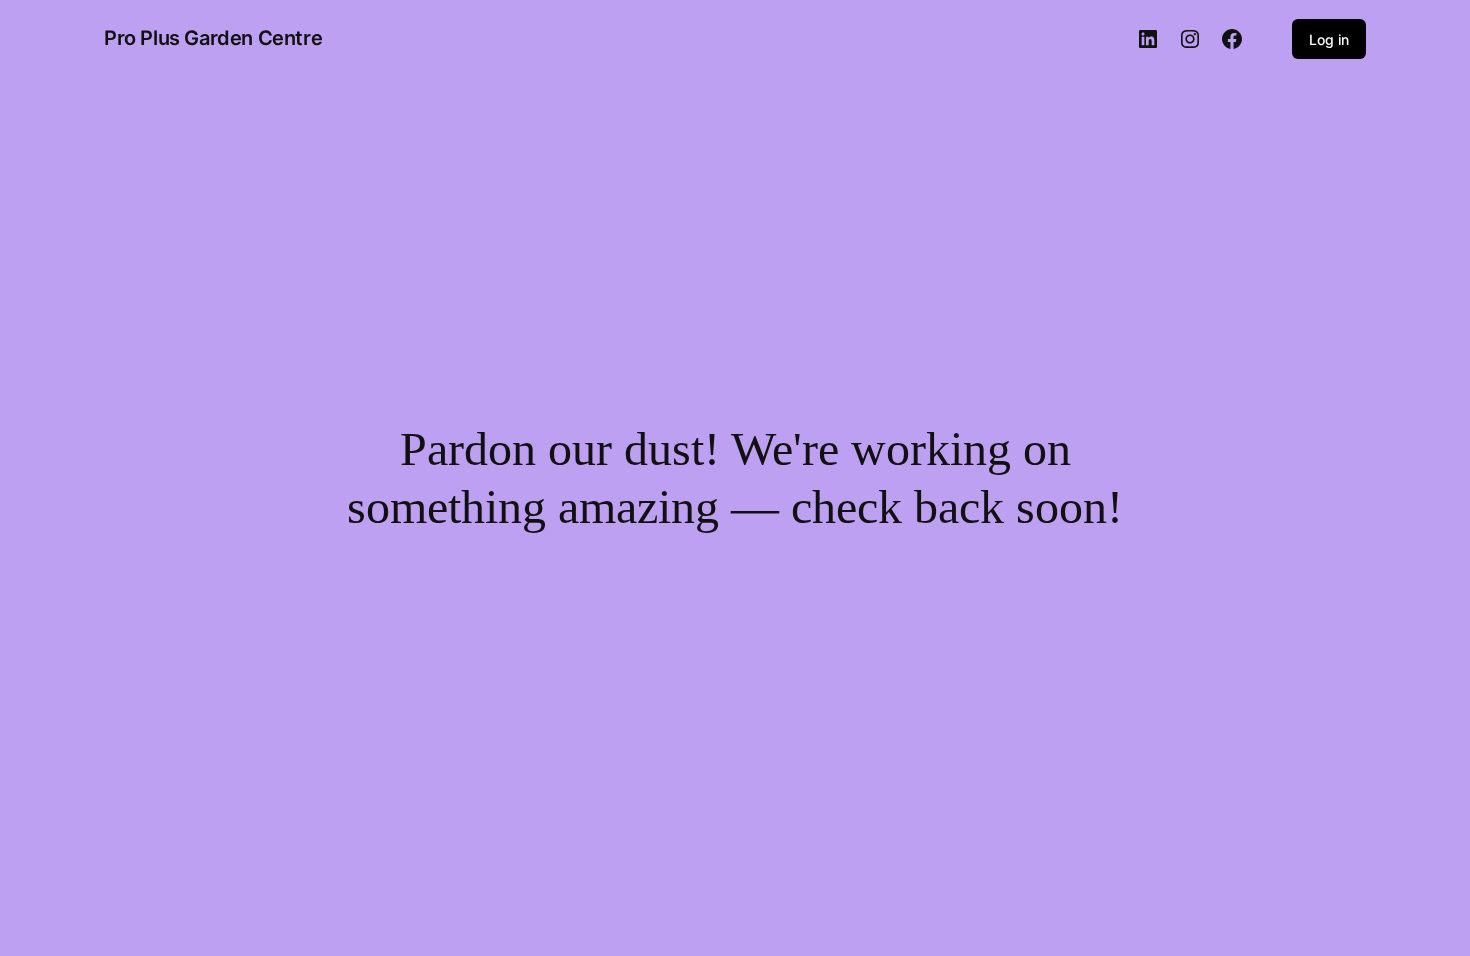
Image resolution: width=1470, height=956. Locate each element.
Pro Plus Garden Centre (213, 38)
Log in (1329, 39)
